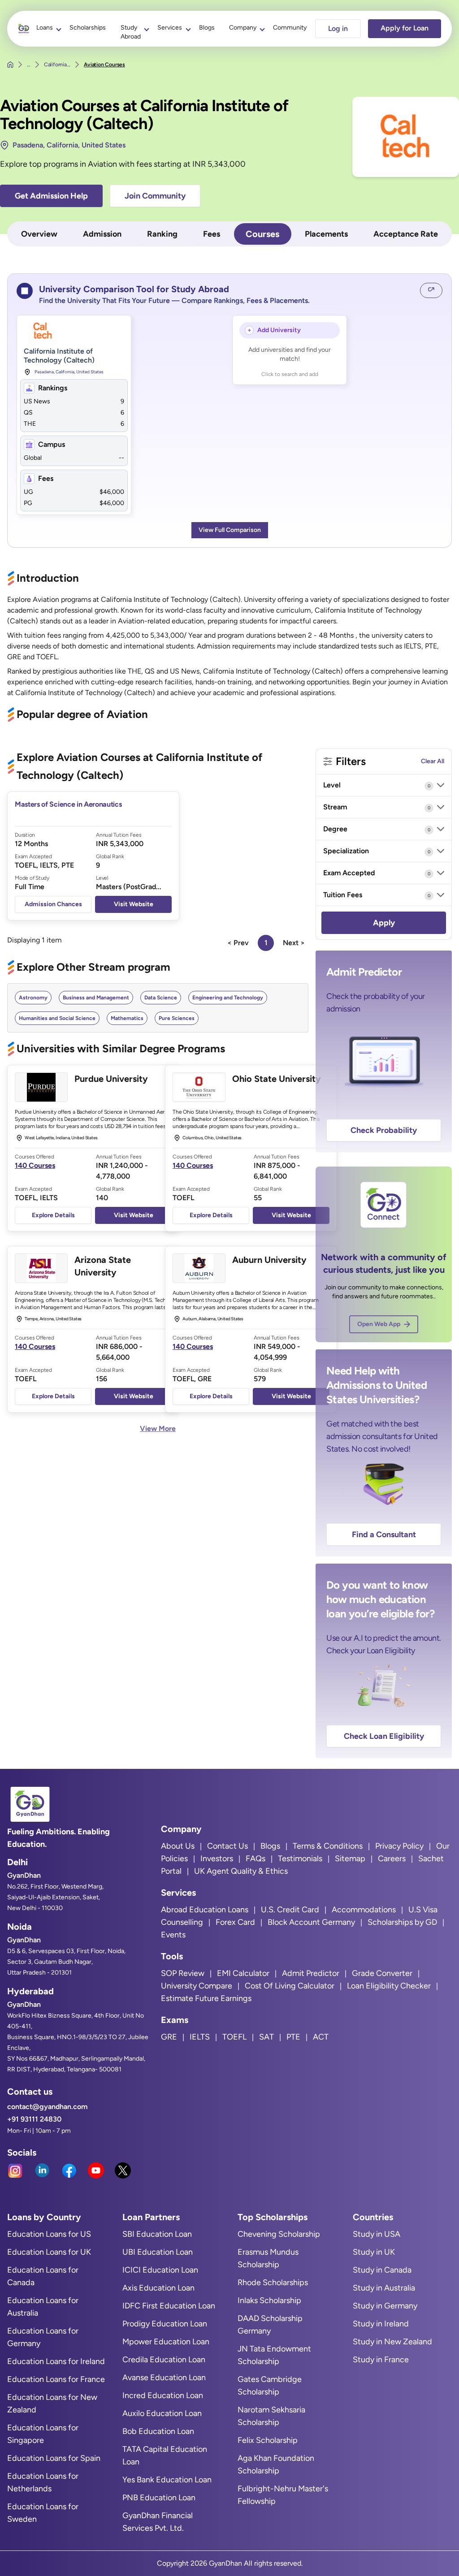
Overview (39, 234)
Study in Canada (382, 2270)
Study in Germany (385, 2306)
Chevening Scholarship (279, 2234)
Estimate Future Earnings (206, 1998)
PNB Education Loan (159, 2498)
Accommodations (364, 1910)
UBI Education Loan (158, 2252)
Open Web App (379, 1324)
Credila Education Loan (164, 2360)
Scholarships (88, 28)
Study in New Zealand (392, 2342)
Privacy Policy (399, 1846)
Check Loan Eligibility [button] (384, 1736)
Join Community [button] (155, 196)
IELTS (200, 2037)
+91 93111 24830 (34, 2119)
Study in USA (377, 2234)
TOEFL (234, 2037)
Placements (326, 234)
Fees (212, 234)
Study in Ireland (381, 2324)
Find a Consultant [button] (384, 1534)
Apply (384, 923)
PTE (293, 2037)
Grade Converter (382, 1973)
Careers (392, 1859)
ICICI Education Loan (160, 2270)
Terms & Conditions (328, 1846)
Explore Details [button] (53, 1215)
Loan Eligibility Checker (389, 1986)
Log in (338, 28)
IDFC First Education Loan (169, 2306)
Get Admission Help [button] (51, 196)
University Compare (197, 1986)
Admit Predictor (311, 1973)
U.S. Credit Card (290, 1910)
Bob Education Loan (158, 2431)
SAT (266, 2037)
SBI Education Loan (157, 2234)
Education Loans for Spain (54, 2458)
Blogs (207, 28)
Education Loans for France (56, 2379)
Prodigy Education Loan (165, 2324)
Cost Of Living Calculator (290, 1986)
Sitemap (350, 1859)
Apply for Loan (405, 28)
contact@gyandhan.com (47, 2107)
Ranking (162, 234)
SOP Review (183, 1973)
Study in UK (374, 2252)
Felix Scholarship (268, 2440)
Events (173, 1935)
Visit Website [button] (134, 904)
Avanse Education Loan (164, 2377)
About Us (178, 1846)
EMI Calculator (243, 1973)
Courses (262, 234)
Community (290, 28)
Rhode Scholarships (273, 2282)
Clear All (433, 761)
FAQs (255, 1859)
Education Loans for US (49, 2234)
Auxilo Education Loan (162, 2413)
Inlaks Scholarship (269, 2300)
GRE (169, 2037)
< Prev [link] (238, 943)
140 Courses (35, 1165)
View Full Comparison (230, 530)
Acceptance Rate (406, 234)
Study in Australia (384, 2288)
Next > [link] (294, 943)
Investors (217, 1859)
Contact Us (227, 1846)
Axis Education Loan (158, 2288)
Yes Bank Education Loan (167, 2480)
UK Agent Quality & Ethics (241, 1871)
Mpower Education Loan (166, 2342)
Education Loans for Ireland (56, 2361)
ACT (321, 2037)
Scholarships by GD (402, 1922)
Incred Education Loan (163, 2395)
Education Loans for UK (49, 2252)
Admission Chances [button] (53, 904)
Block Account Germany (311, 1922)
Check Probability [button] (384, 1130)
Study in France (381, 2360)
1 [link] (266, 943)
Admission (102, 234)
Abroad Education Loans (205, 1910)
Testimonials (300, 1859)
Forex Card (235, 1922)
